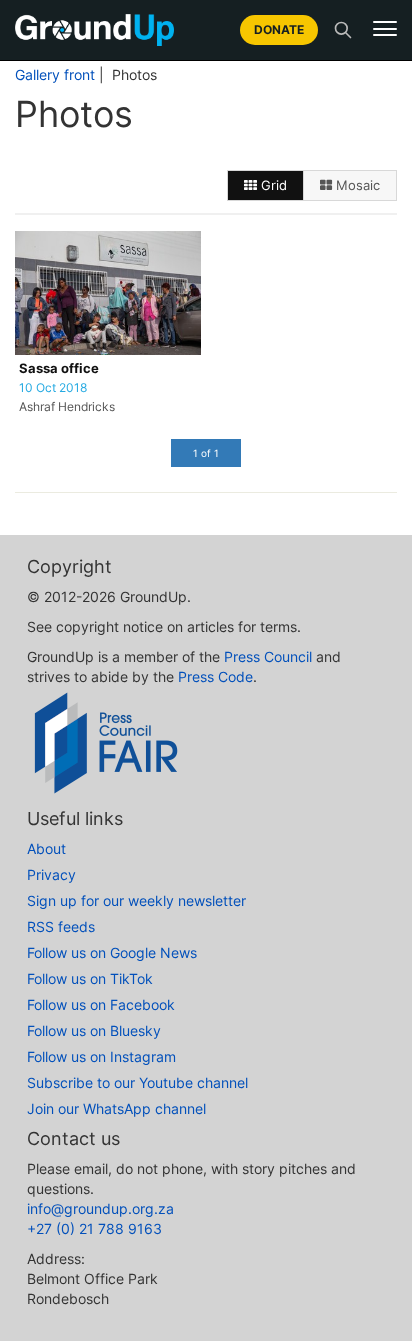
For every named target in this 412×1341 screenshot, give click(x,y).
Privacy (51, 874)
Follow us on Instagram (101, 1056)
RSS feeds (61, 926)
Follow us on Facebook (101, 1004)
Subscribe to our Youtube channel (137, 1082)
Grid (272, 185)
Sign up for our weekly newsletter (136, 900)
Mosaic (356, 185)
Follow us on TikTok (90, 978)
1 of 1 (206, 453)
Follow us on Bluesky (94, 1030)
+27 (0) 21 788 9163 (94, 1228)
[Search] (343, 30)
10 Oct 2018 (53, 388)
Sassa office (59, 368)
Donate (279, 29)
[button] (385, 29)
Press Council (268, 656)
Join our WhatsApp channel (116, 1108)
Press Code (215, 676)
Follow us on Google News (112, 952)
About (46, 848)
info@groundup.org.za (100, 1208)
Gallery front (55, 75)
